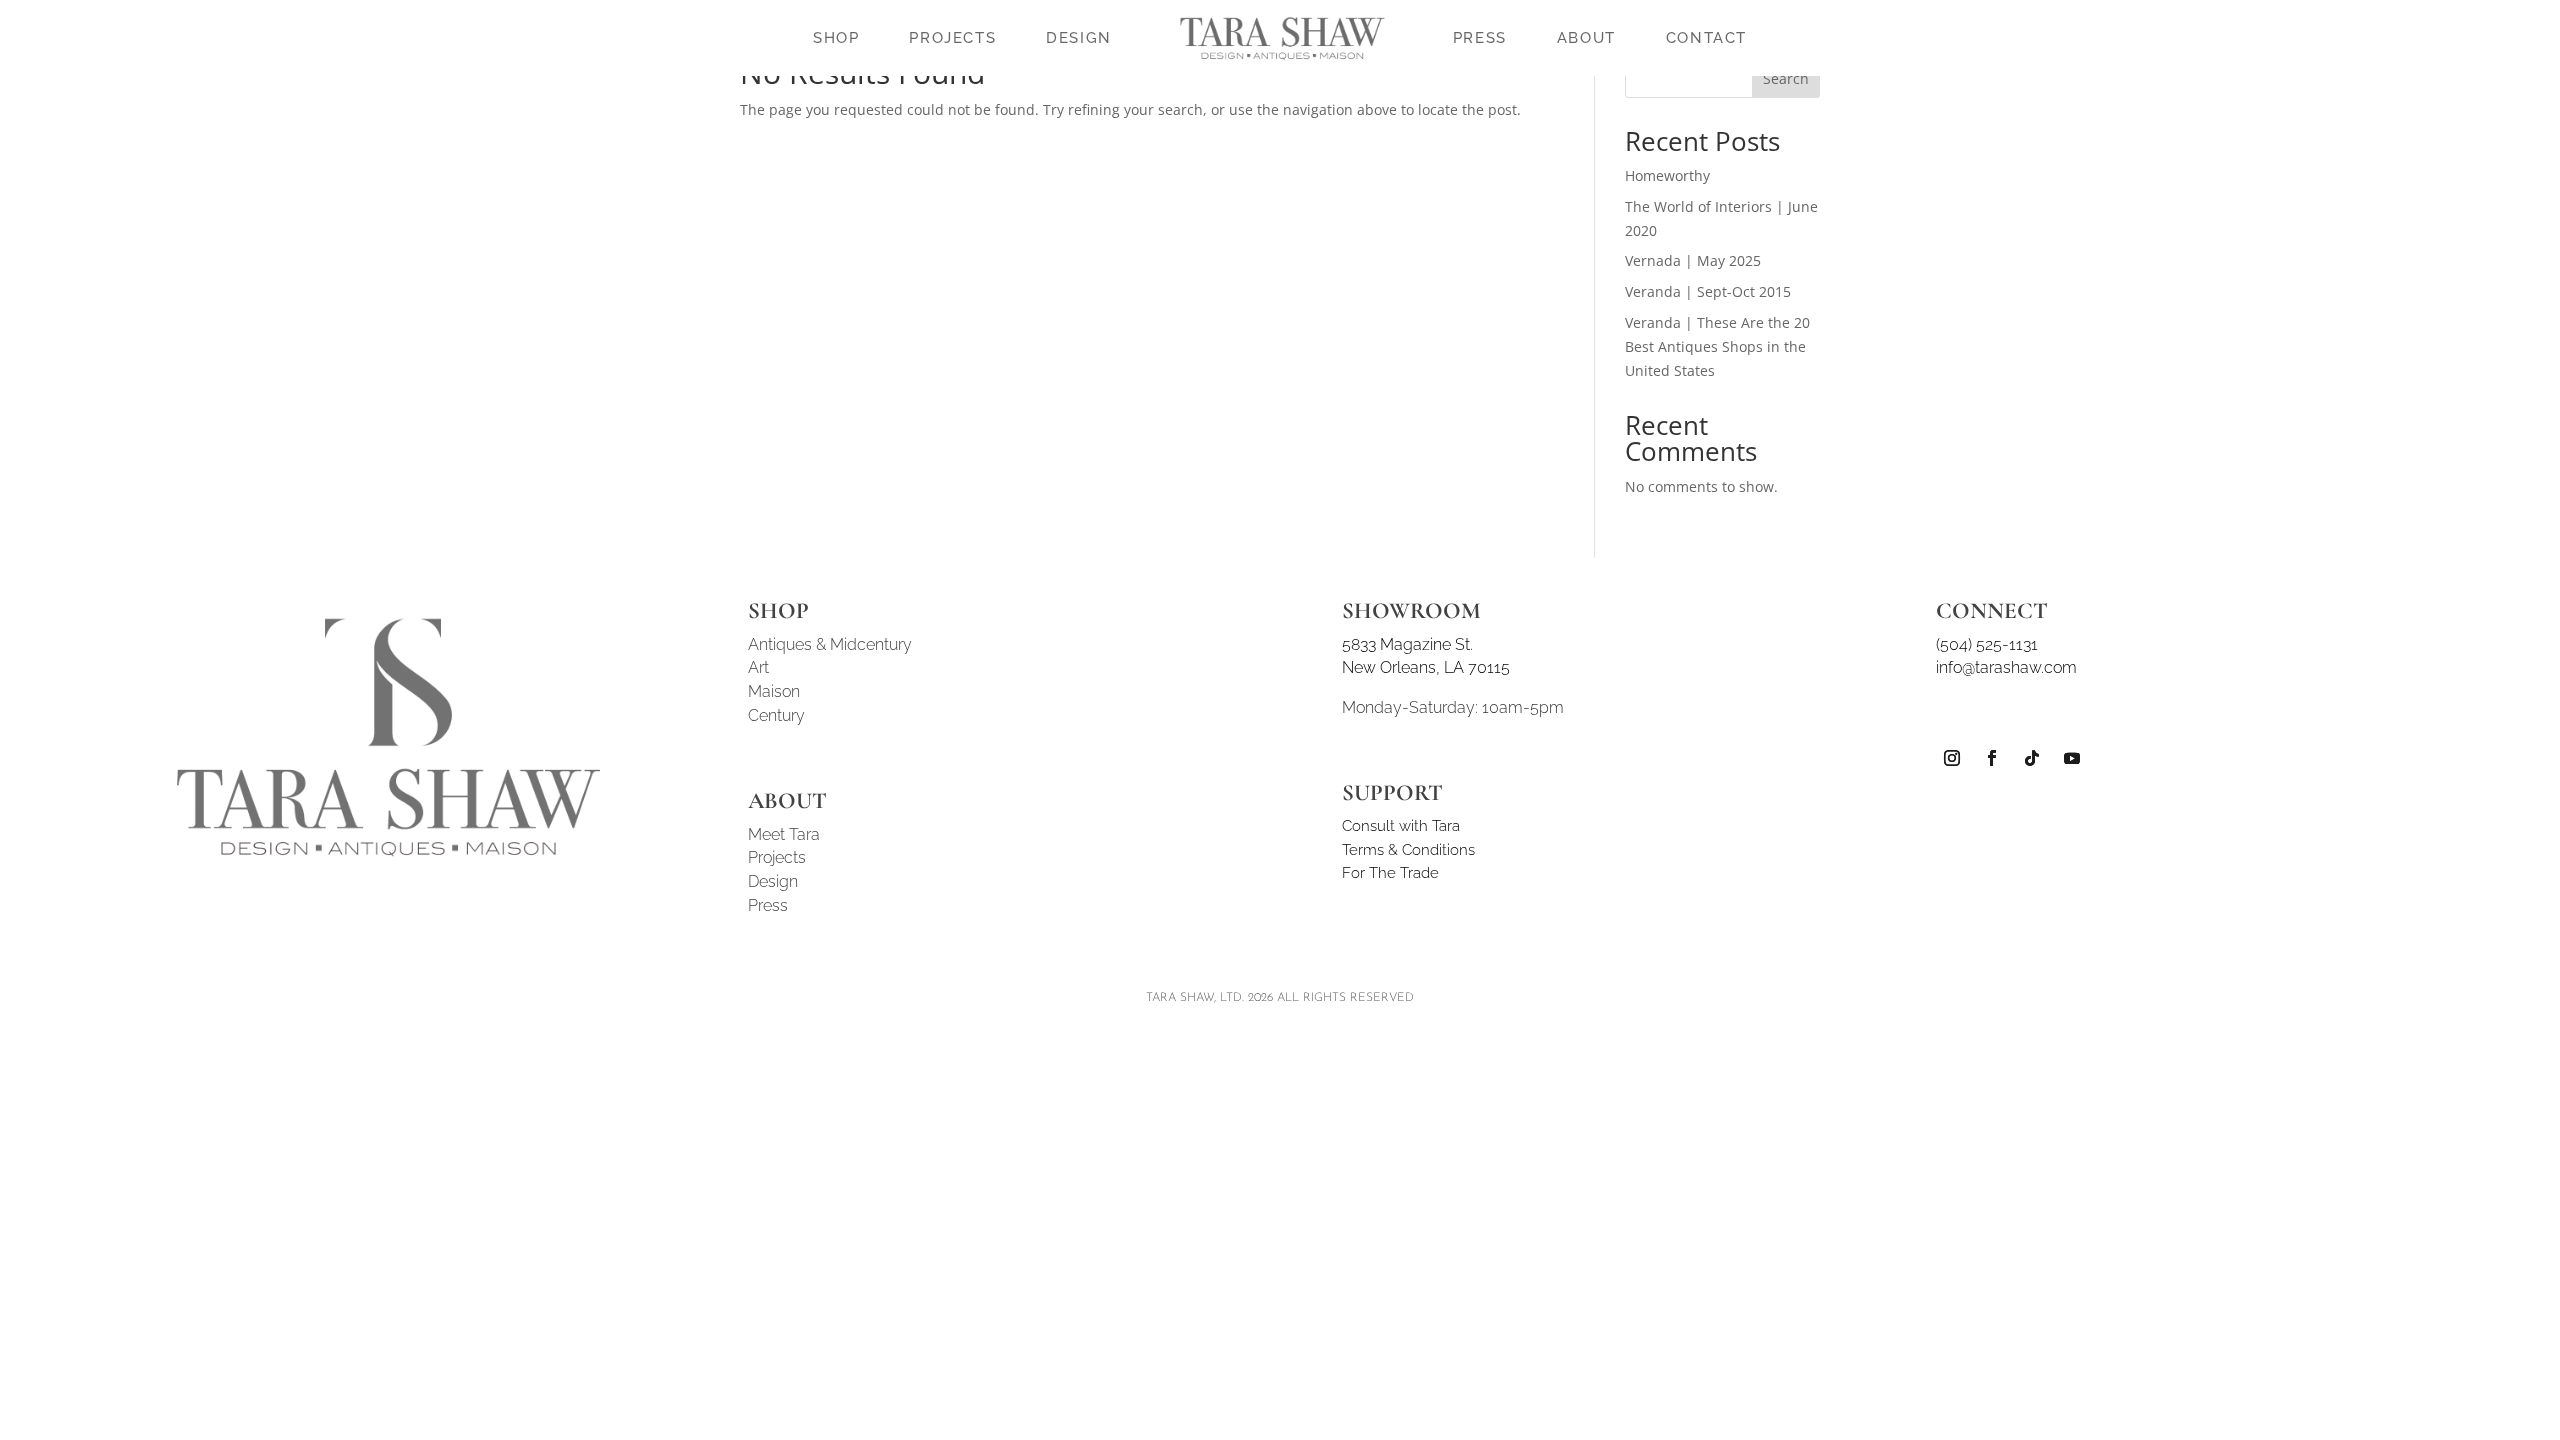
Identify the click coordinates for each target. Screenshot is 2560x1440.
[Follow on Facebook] (1992, 758)
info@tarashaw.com (2006, 667)
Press (768, 905)
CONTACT (1706, 38)
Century (776, 715)
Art (758, 667)
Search (1786, 78)
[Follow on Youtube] (2072, 758)
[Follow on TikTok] (2032, 758)
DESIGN (1079, 38)
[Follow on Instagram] (1952, 758)
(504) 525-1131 (1987, 644)
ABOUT (1586, 38)
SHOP (836, 38)
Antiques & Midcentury (830, 644)
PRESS (1480, 38)
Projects (777, 857)
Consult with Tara (1401, 826)
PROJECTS (952, 38)
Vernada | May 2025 (1693, 260)
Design (773, 881)
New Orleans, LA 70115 (1426, 667)
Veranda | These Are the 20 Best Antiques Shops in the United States (1717, 346)
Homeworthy (1667, 175)
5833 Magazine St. (1407, 644)
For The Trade (1390, 873)
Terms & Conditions (1408, 850)
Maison (774, 691)
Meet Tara (784, 834)
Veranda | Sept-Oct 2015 (1708, 291)
